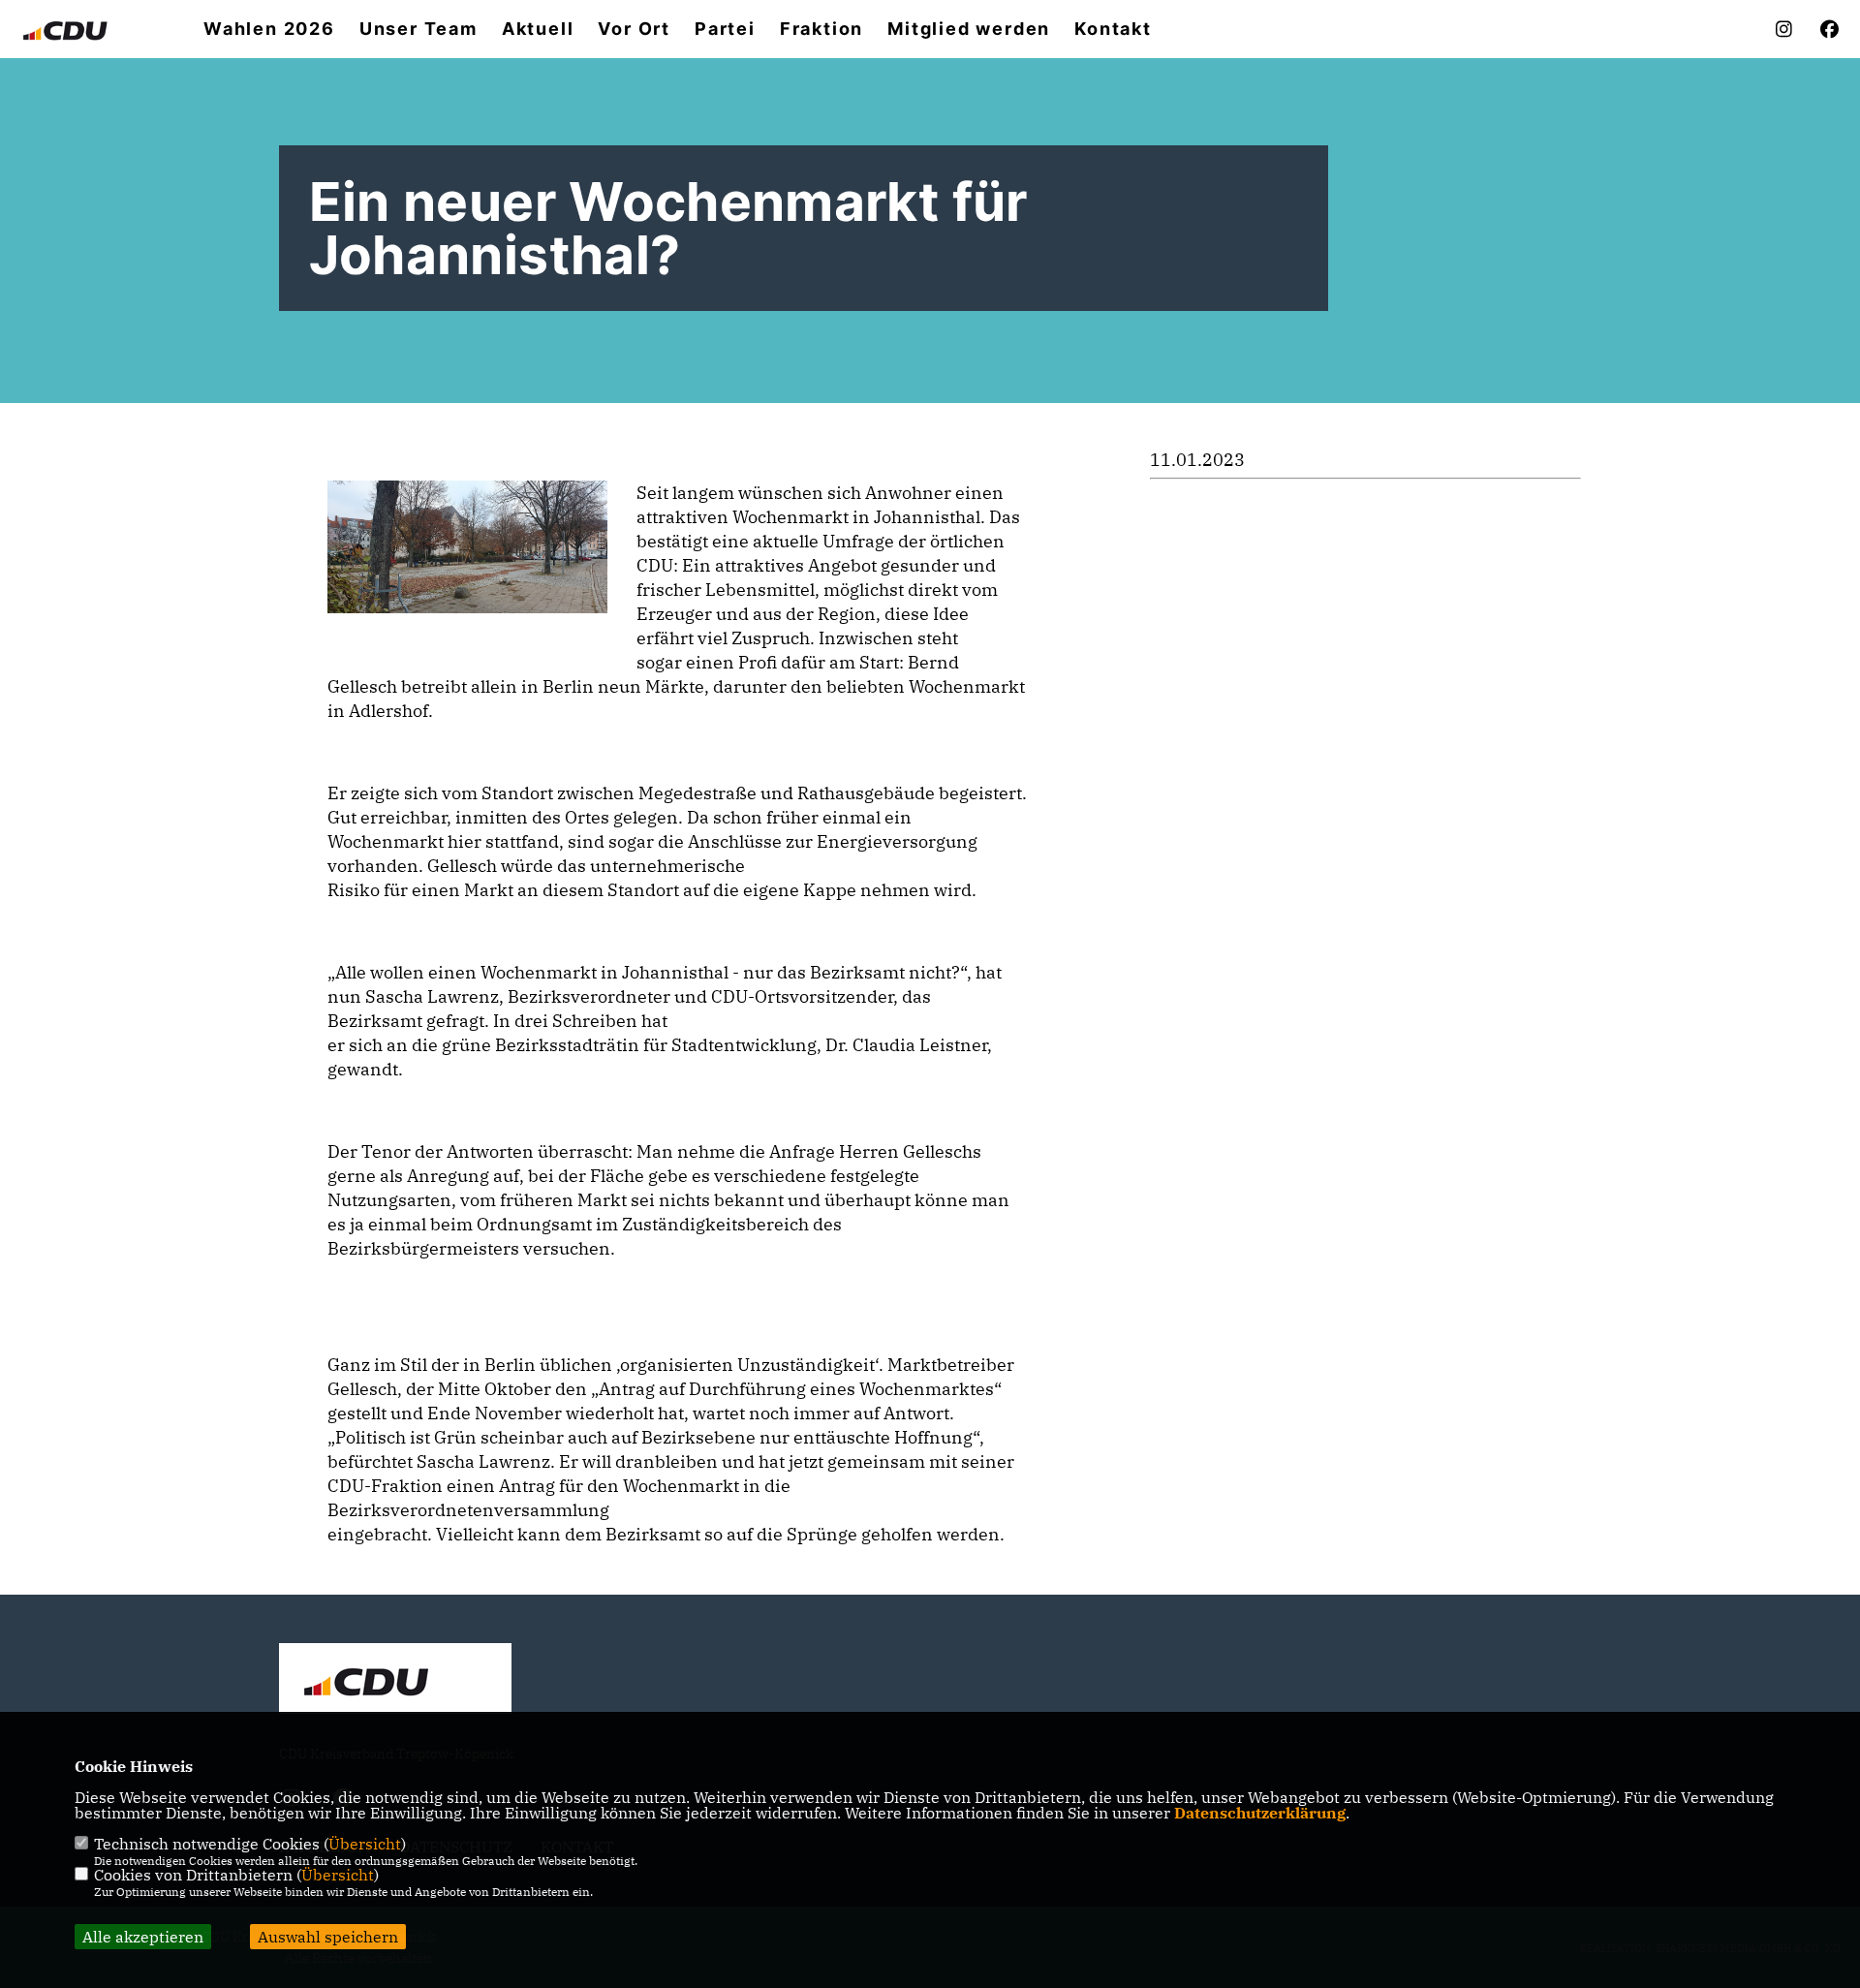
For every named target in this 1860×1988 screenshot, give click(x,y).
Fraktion (821, 29)
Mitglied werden (969, 29)
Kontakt (1113, 29)
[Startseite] (395, 1681)
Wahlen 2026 (269, 29)
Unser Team (418, 29)
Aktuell (538, 29)
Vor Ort (634, 29)
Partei (725, 29)
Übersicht (365, 1844)
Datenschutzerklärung (1260, 1813)
